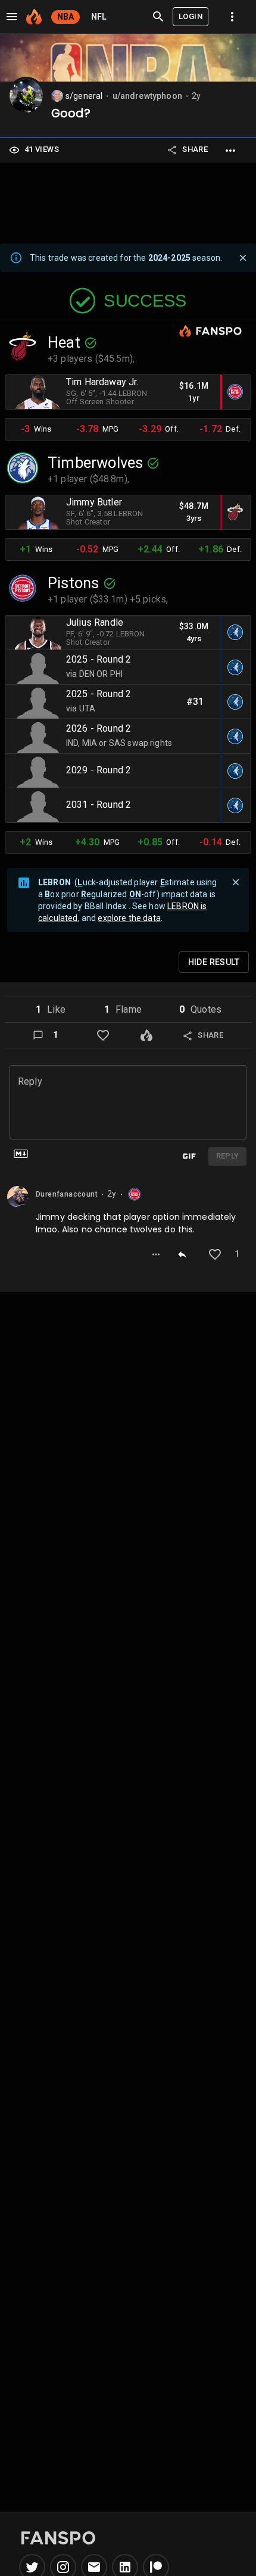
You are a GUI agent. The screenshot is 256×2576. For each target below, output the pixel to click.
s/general (84, 96)
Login (191, 16)
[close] (243, 258)
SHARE (195, 149)
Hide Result (214, 962)
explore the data (129, 918)
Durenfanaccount (67, 1195)
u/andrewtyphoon (147, 96)
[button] (51, 1010)
